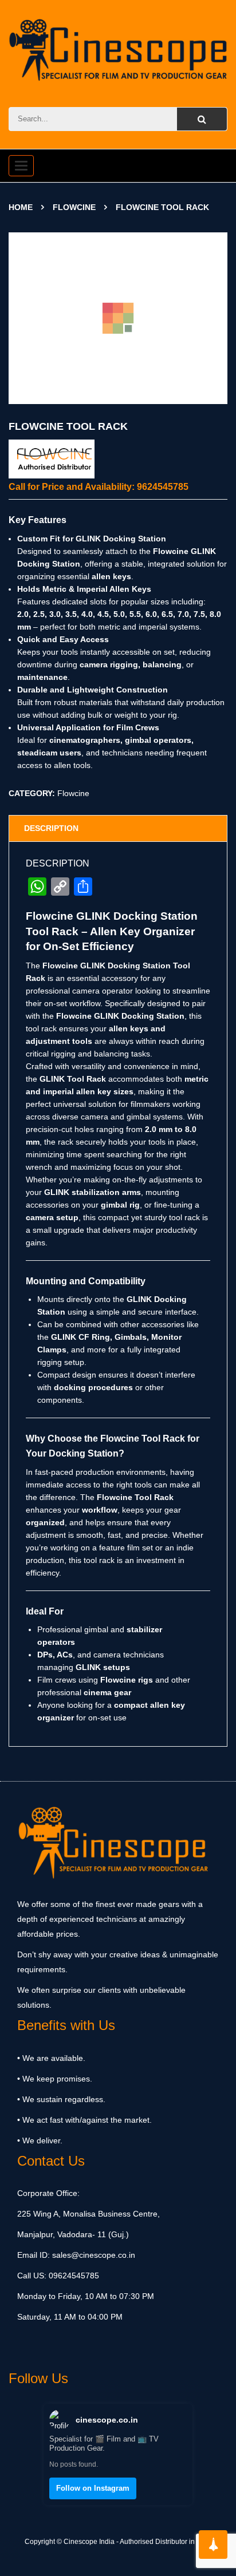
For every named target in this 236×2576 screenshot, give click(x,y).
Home (21, 207)
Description (51, 828)
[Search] (202, 119)
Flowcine (74, 207)
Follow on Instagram (93, 2488)
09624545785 (73, 2276)
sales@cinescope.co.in (94, 2255)
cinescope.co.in (107, 2420)
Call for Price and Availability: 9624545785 (99, 487)
